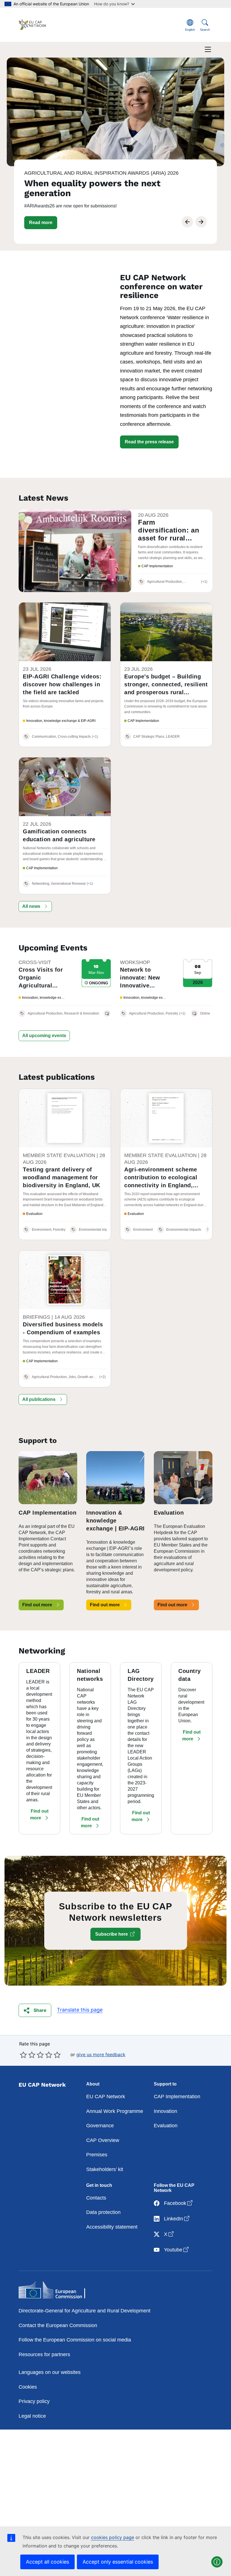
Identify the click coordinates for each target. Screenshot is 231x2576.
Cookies (28, 2387)
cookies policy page (113, 2537)
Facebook (179, 2203)
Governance (100, 2126)
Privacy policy (34, 2401)
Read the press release (149, 442)
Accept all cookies (47, 2562)
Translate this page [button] (80, 2010)
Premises (97, 2155)
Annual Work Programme (115, 2111)
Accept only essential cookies (118, 2562)
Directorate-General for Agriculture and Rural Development (85, 2311)
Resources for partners (44, 2354)
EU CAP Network (106, 2097)
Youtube (177, 2250)
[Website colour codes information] (217, 2562)
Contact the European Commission (58, 2325)
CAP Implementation (177, 2097)
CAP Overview (103, 2140)
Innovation (166, 2111)
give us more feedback (101, 2054)
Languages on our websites (50, 2372)
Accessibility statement (112, 2227)
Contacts (96, 2198)
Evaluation (166, 2126)
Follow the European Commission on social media (75, 2340)
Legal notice (32, 2416)
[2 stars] (28, 2055)
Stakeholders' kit (105, 2169)
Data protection (103, 2212)
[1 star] (23, 2055)
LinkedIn (177, 2219)
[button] (41, 223)
